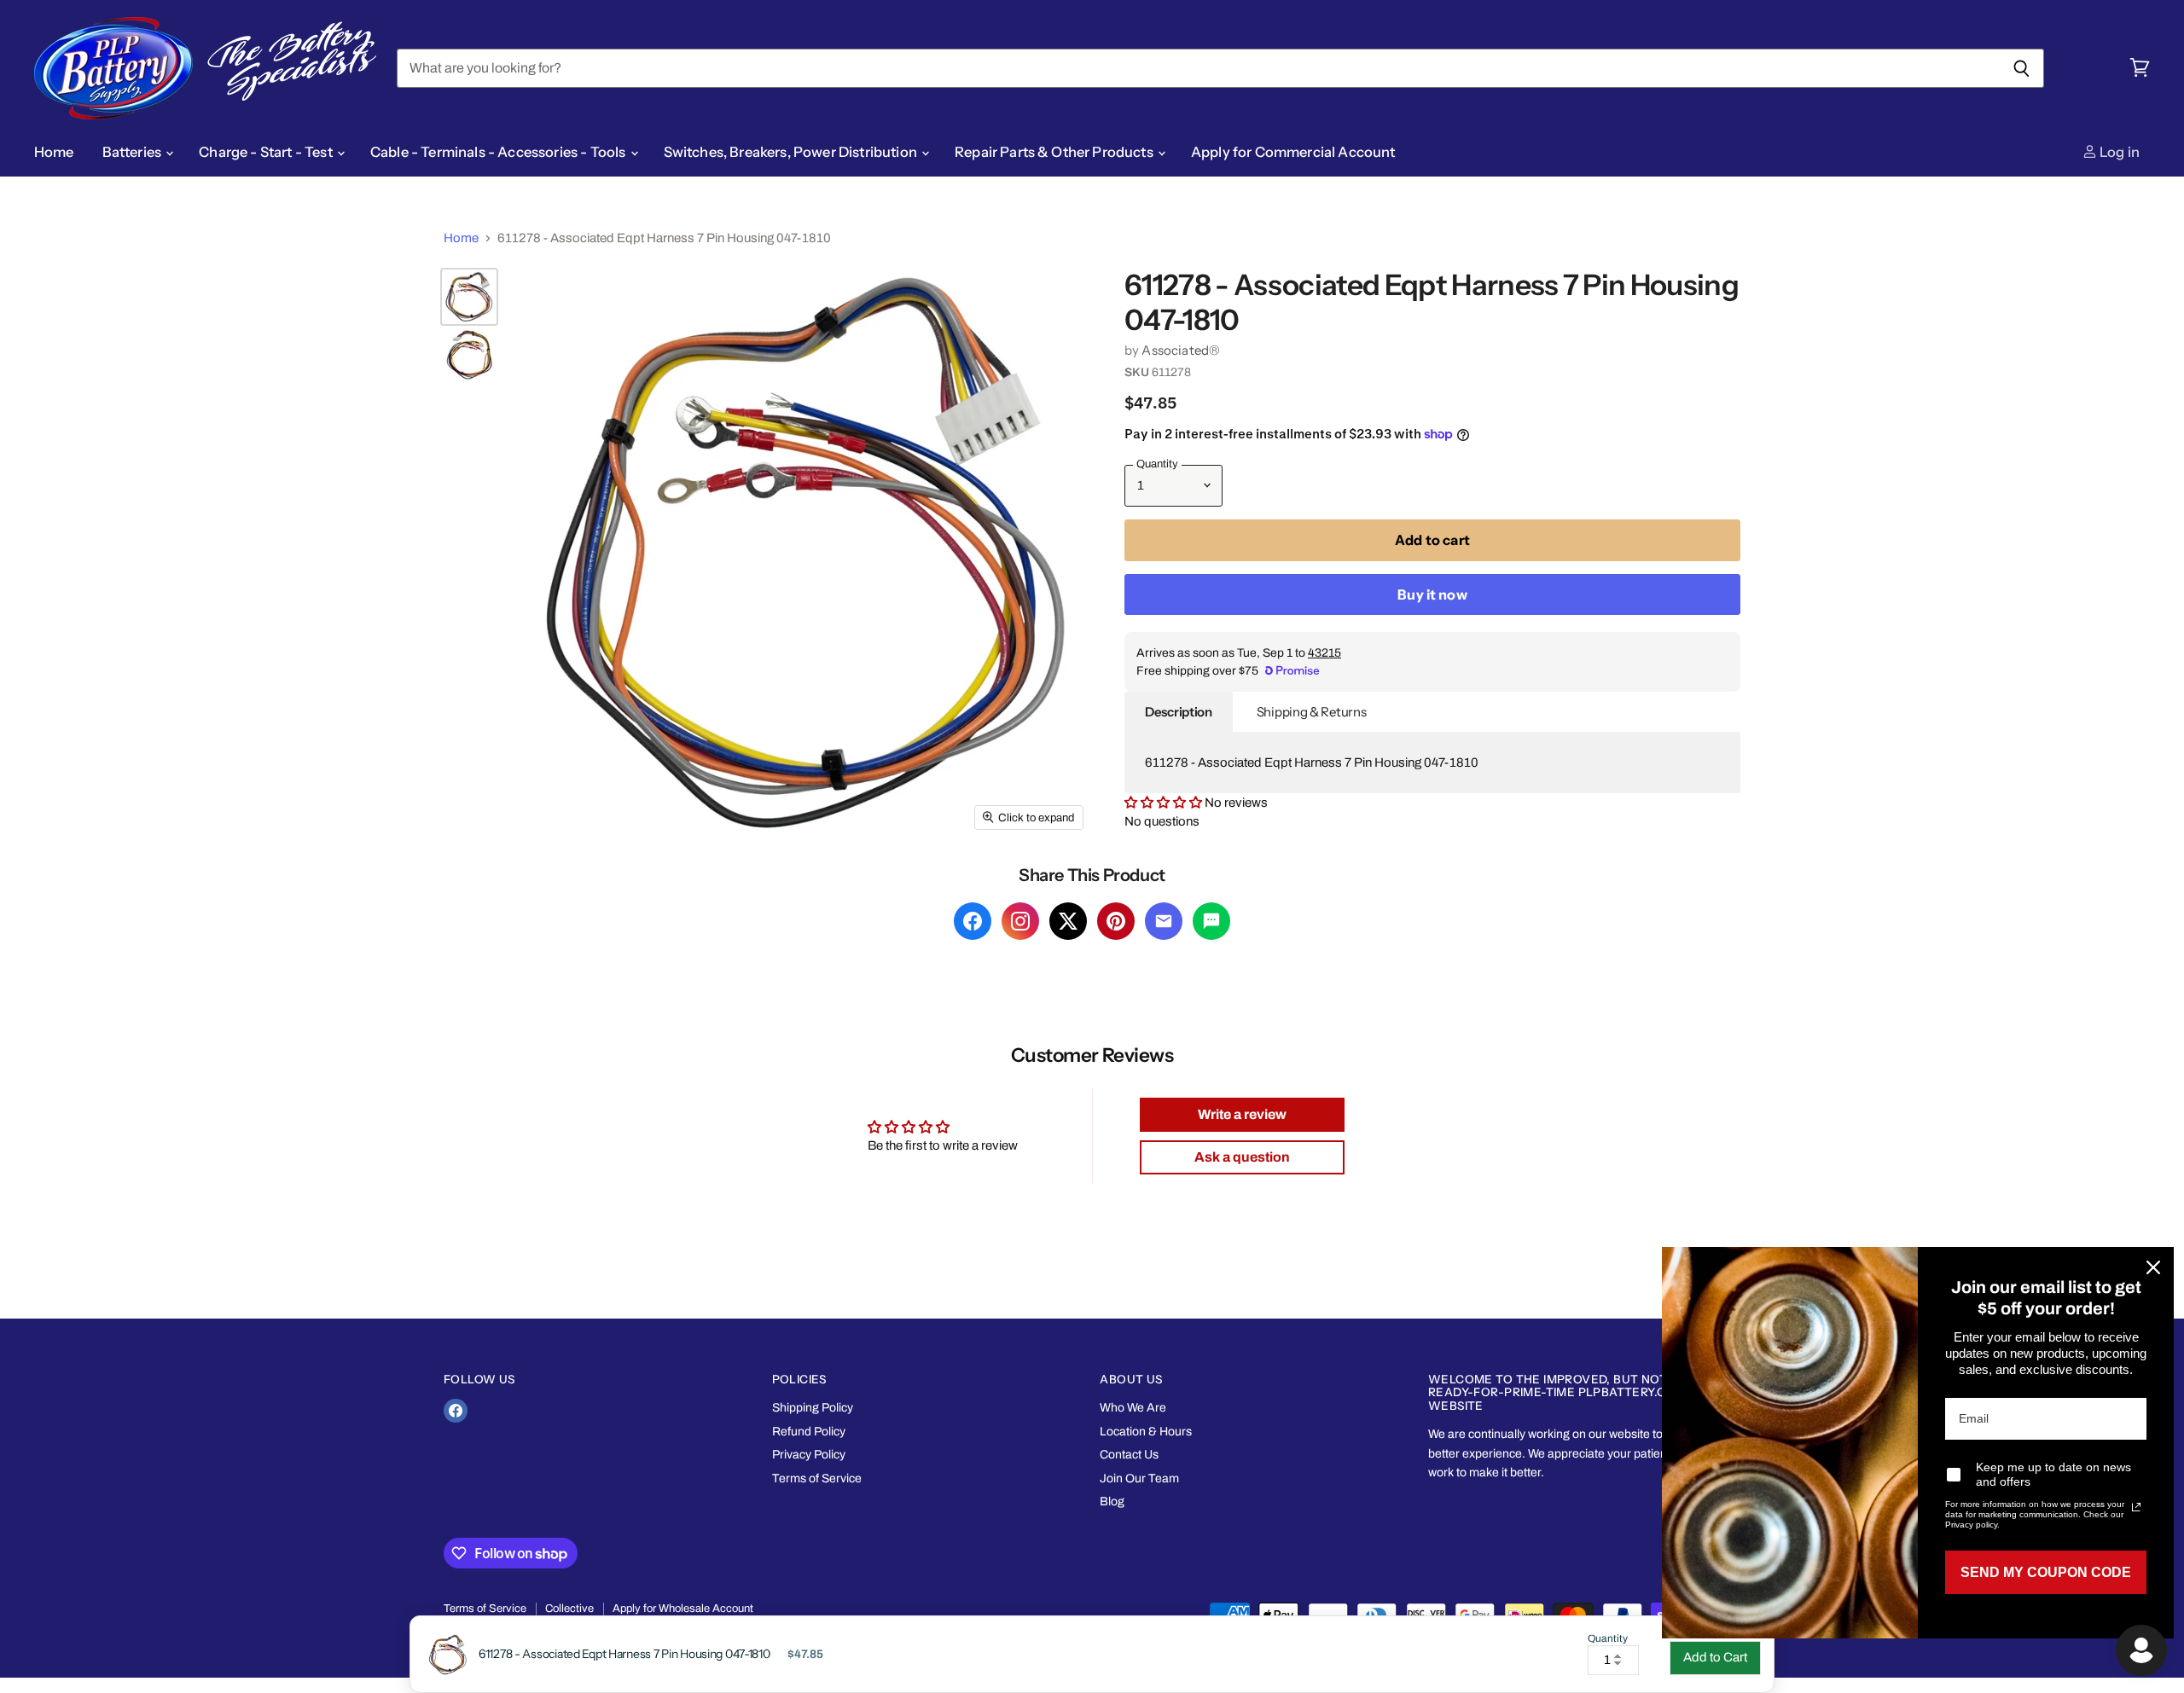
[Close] (2153, 1267)
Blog (1112, 1502)
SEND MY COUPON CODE (2046, 1572)
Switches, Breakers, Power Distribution (792, 152)
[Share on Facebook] (973, 921)
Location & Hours (1146, 1432)
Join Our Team (1139, 1478)
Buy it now (1432, 594)
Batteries (134, 152)
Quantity (1608, 1639)
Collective (569, 1609)
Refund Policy (809, 1432)
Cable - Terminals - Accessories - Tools (500, 152)
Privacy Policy (809, 1455)
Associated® (1181, 350)
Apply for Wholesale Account (683, 1609)
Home (54, 152)
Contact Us (1129, 1455)
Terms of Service (817, 1478)
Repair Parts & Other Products (1055, 152)
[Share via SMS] (1211, 921)
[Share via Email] (1164, 921)
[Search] (2021, 68)
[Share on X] (1068, 921)
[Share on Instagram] (1020, 921)
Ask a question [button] (1242, 1157)
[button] (1165, 803)
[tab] (1179, 712)
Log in (2118, 152)
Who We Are (1133, 1408)
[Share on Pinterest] (1116, 921)
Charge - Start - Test (267, 152)
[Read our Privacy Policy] (2136, 1507)
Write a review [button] (1242, 1114)
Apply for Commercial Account (1293, 152)
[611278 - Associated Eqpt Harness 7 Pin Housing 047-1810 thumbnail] (469, 297)
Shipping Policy (813, 1408)
